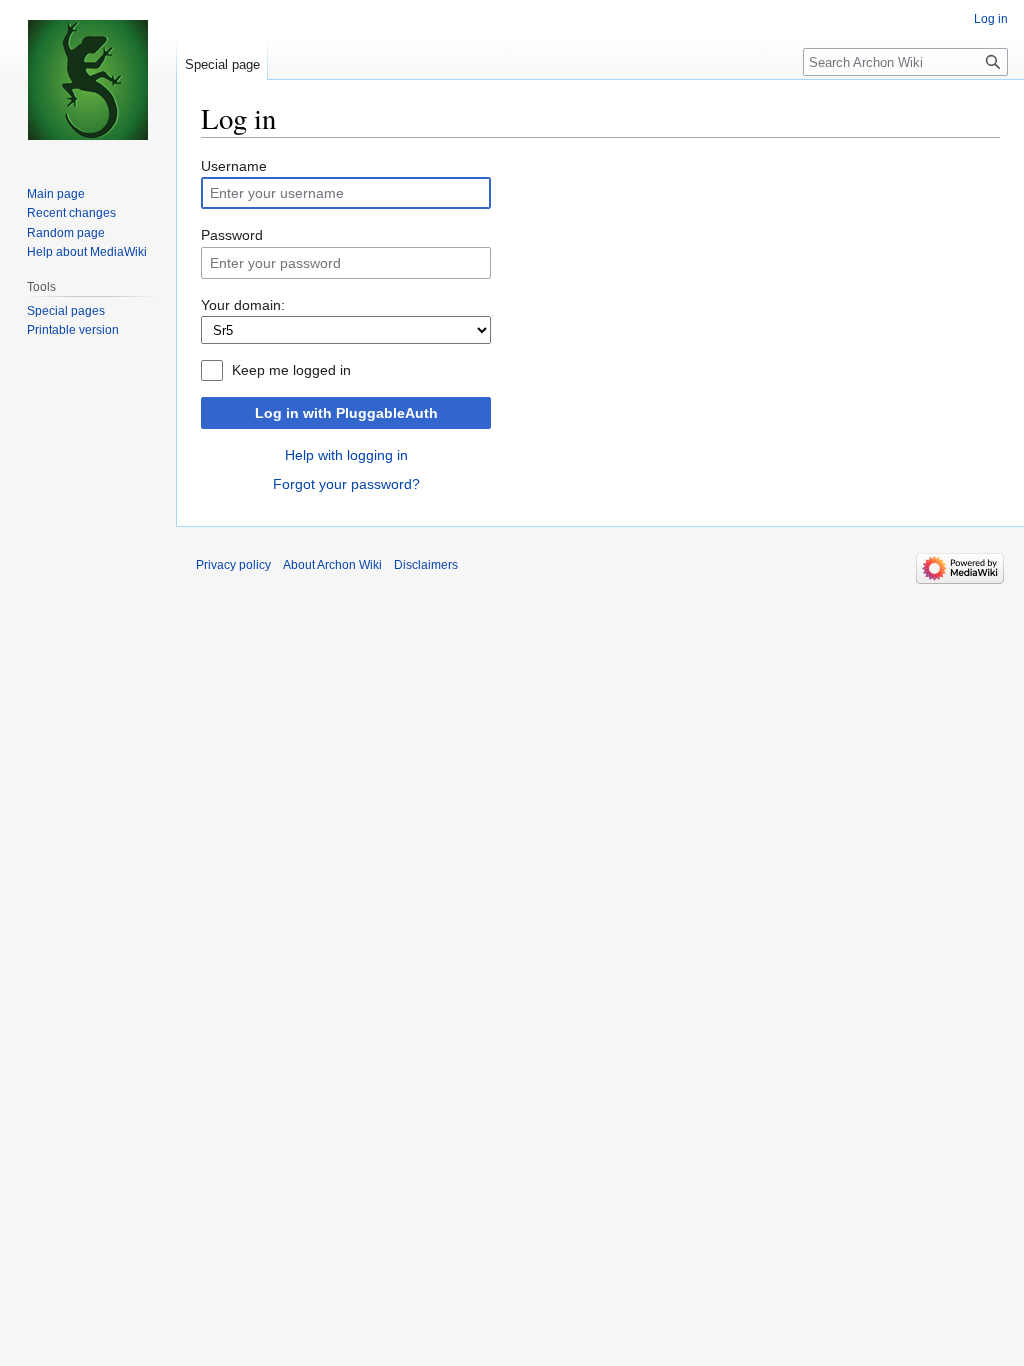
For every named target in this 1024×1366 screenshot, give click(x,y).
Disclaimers (426, 565)
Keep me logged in (291, 370)
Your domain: (243, 305)
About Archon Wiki (332, 565)
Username (234, 166)
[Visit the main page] (88, 80)
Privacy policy (233, 565)
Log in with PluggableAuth (346, 413)
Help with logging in (346, 455)
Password (232, 235)
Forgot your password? (346, 484)
